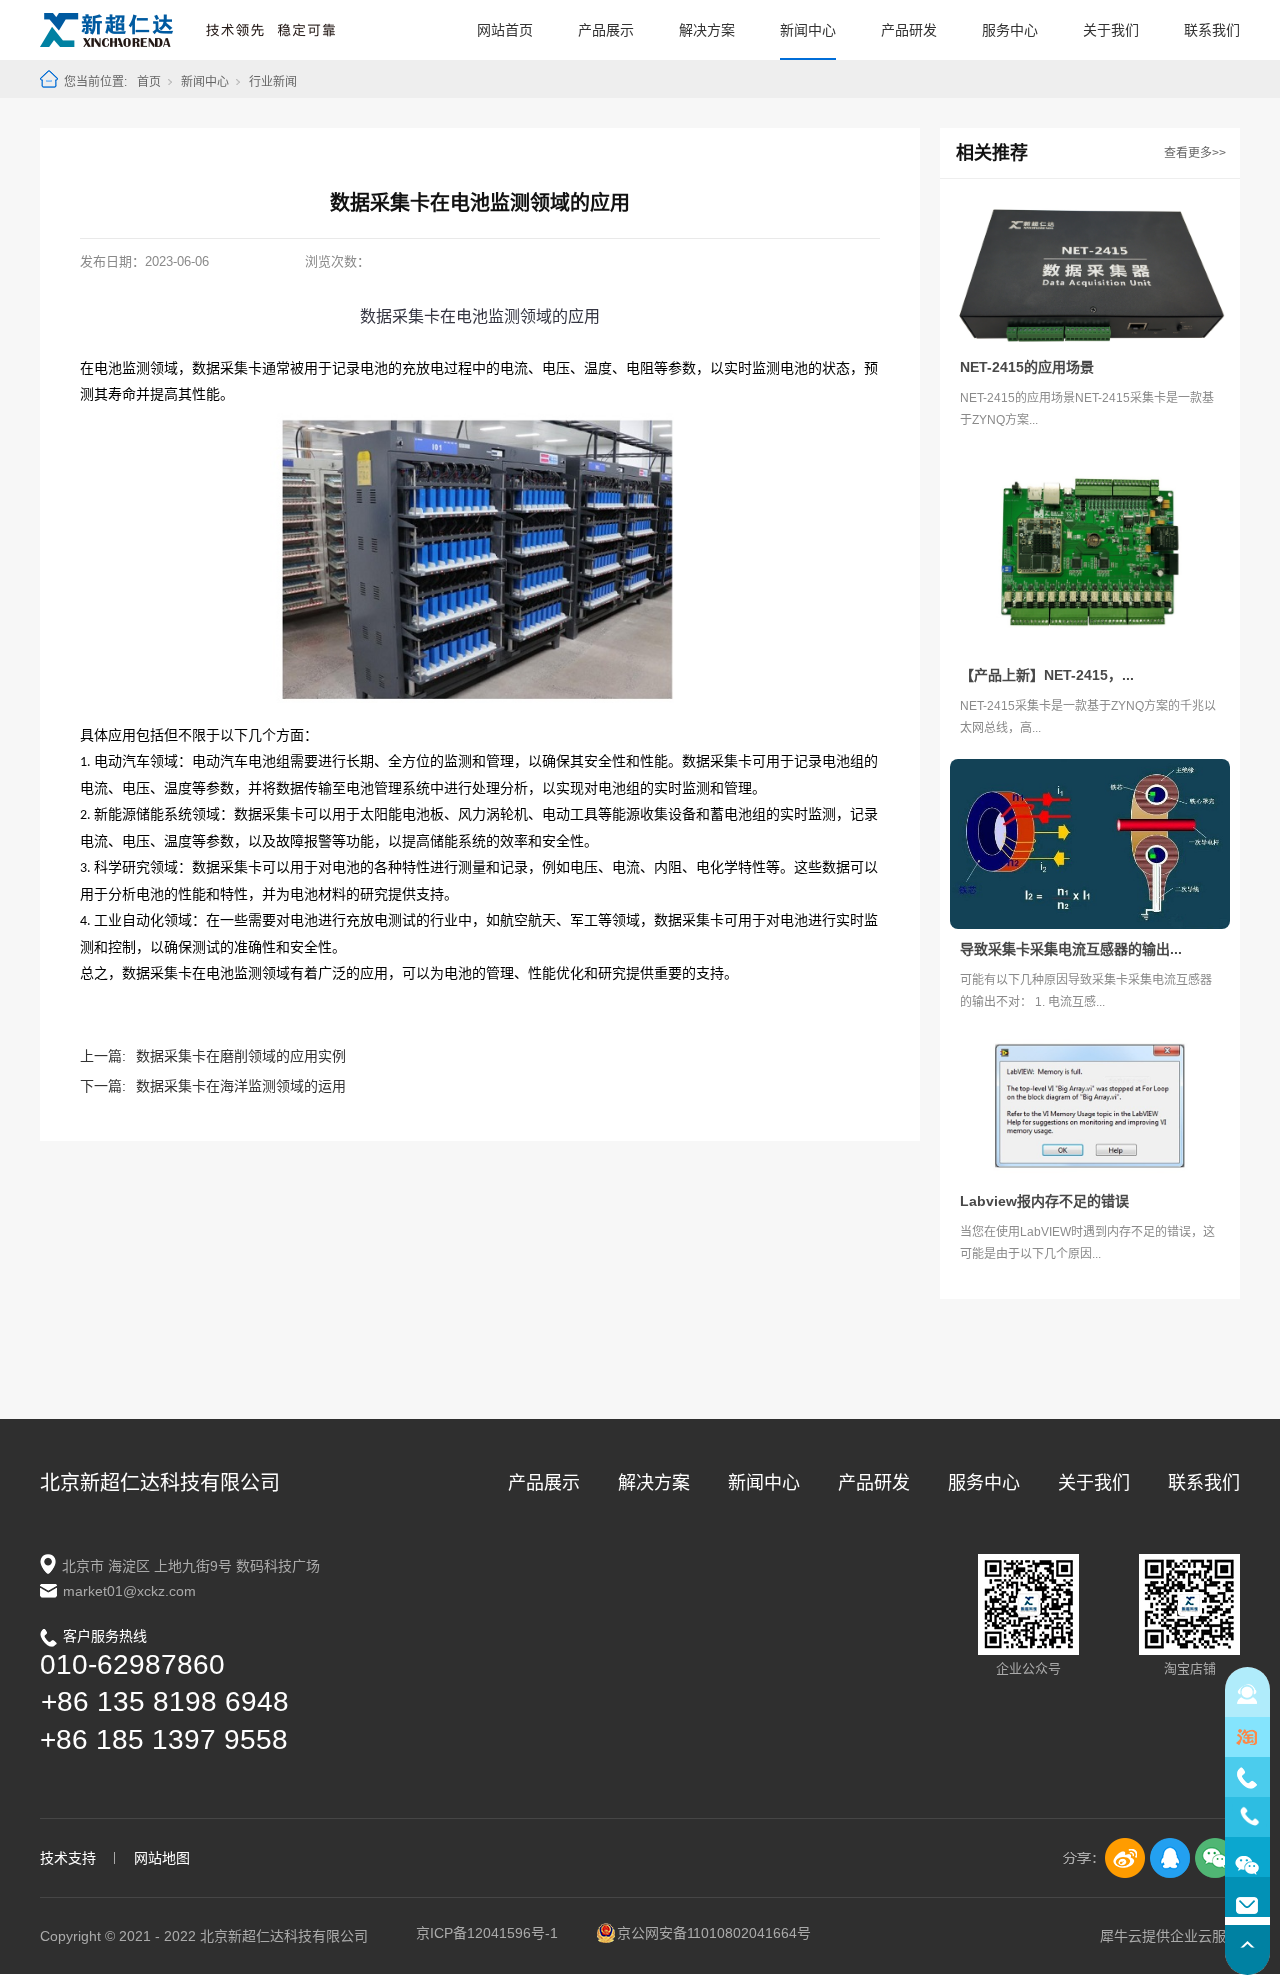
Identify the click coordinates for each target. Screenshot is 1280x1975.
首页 (149, 82)
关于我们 (1111, 30)
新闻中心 (808, 30)
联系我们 (1212, 30)
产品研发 (909, 30)
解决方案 (707, 30)
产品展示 (606, 30)
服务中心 (1010, 30)
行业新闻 (273, 82)
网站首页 (505, 30)
